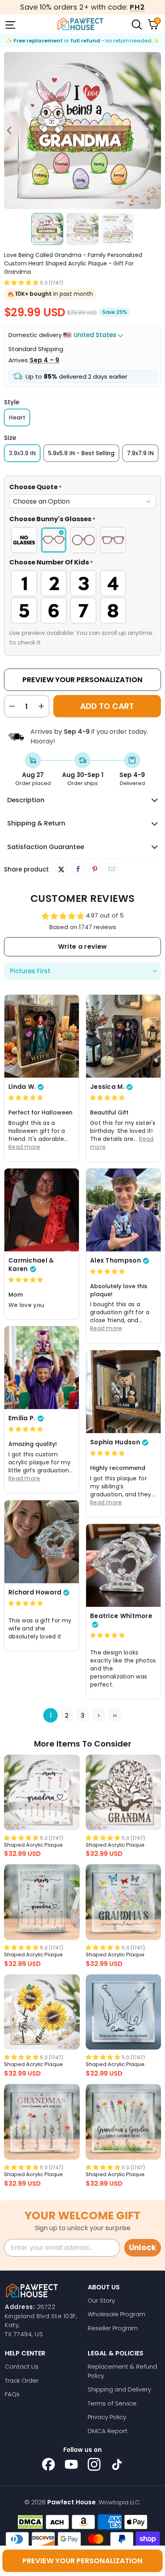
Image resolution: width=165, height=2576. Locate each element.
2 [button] (67, 1716)
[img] (26, 1097)
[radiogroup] (82, 540)
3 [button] (83, 1716)
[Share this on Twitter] (61, 869)
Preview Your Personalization (82, 680)
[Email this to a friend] (112, 869)
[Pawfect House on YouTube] (71, 2464)
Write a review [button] (82, 947)
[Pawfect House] (80, 24)
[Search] (136, 24)
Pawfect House (71, 2502)
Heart (17, 418)
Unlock (143, 2248)
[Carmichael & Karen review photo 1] (42, 1210)
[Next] (155, 131)
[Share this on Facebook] (78, 869)
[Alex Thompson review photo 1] (123, 1210)
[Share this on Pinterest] (95, 869)
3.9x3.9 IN (22, 453)
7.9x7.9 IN (140, 453)
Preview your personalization (82, 2561)
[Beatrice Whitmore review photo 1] (123, 1565)
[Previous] (10, 131)
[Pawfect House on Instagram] (94, 2464)
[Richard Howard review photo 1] (42, 1542)
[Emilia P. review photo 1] (42, 1368)
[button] (21, 282)
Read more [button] (24, 1147)
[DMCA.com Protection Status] (30, 2522)
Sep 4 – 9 (44, 360)
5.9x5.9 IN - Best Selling (81, 453)
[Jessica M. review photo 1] (123, 1036)
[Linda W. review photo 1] (42, 1036)
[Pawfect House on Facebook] (48, 2464)
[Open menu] (10, 24)
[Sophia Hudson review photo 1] (123, 1392)
